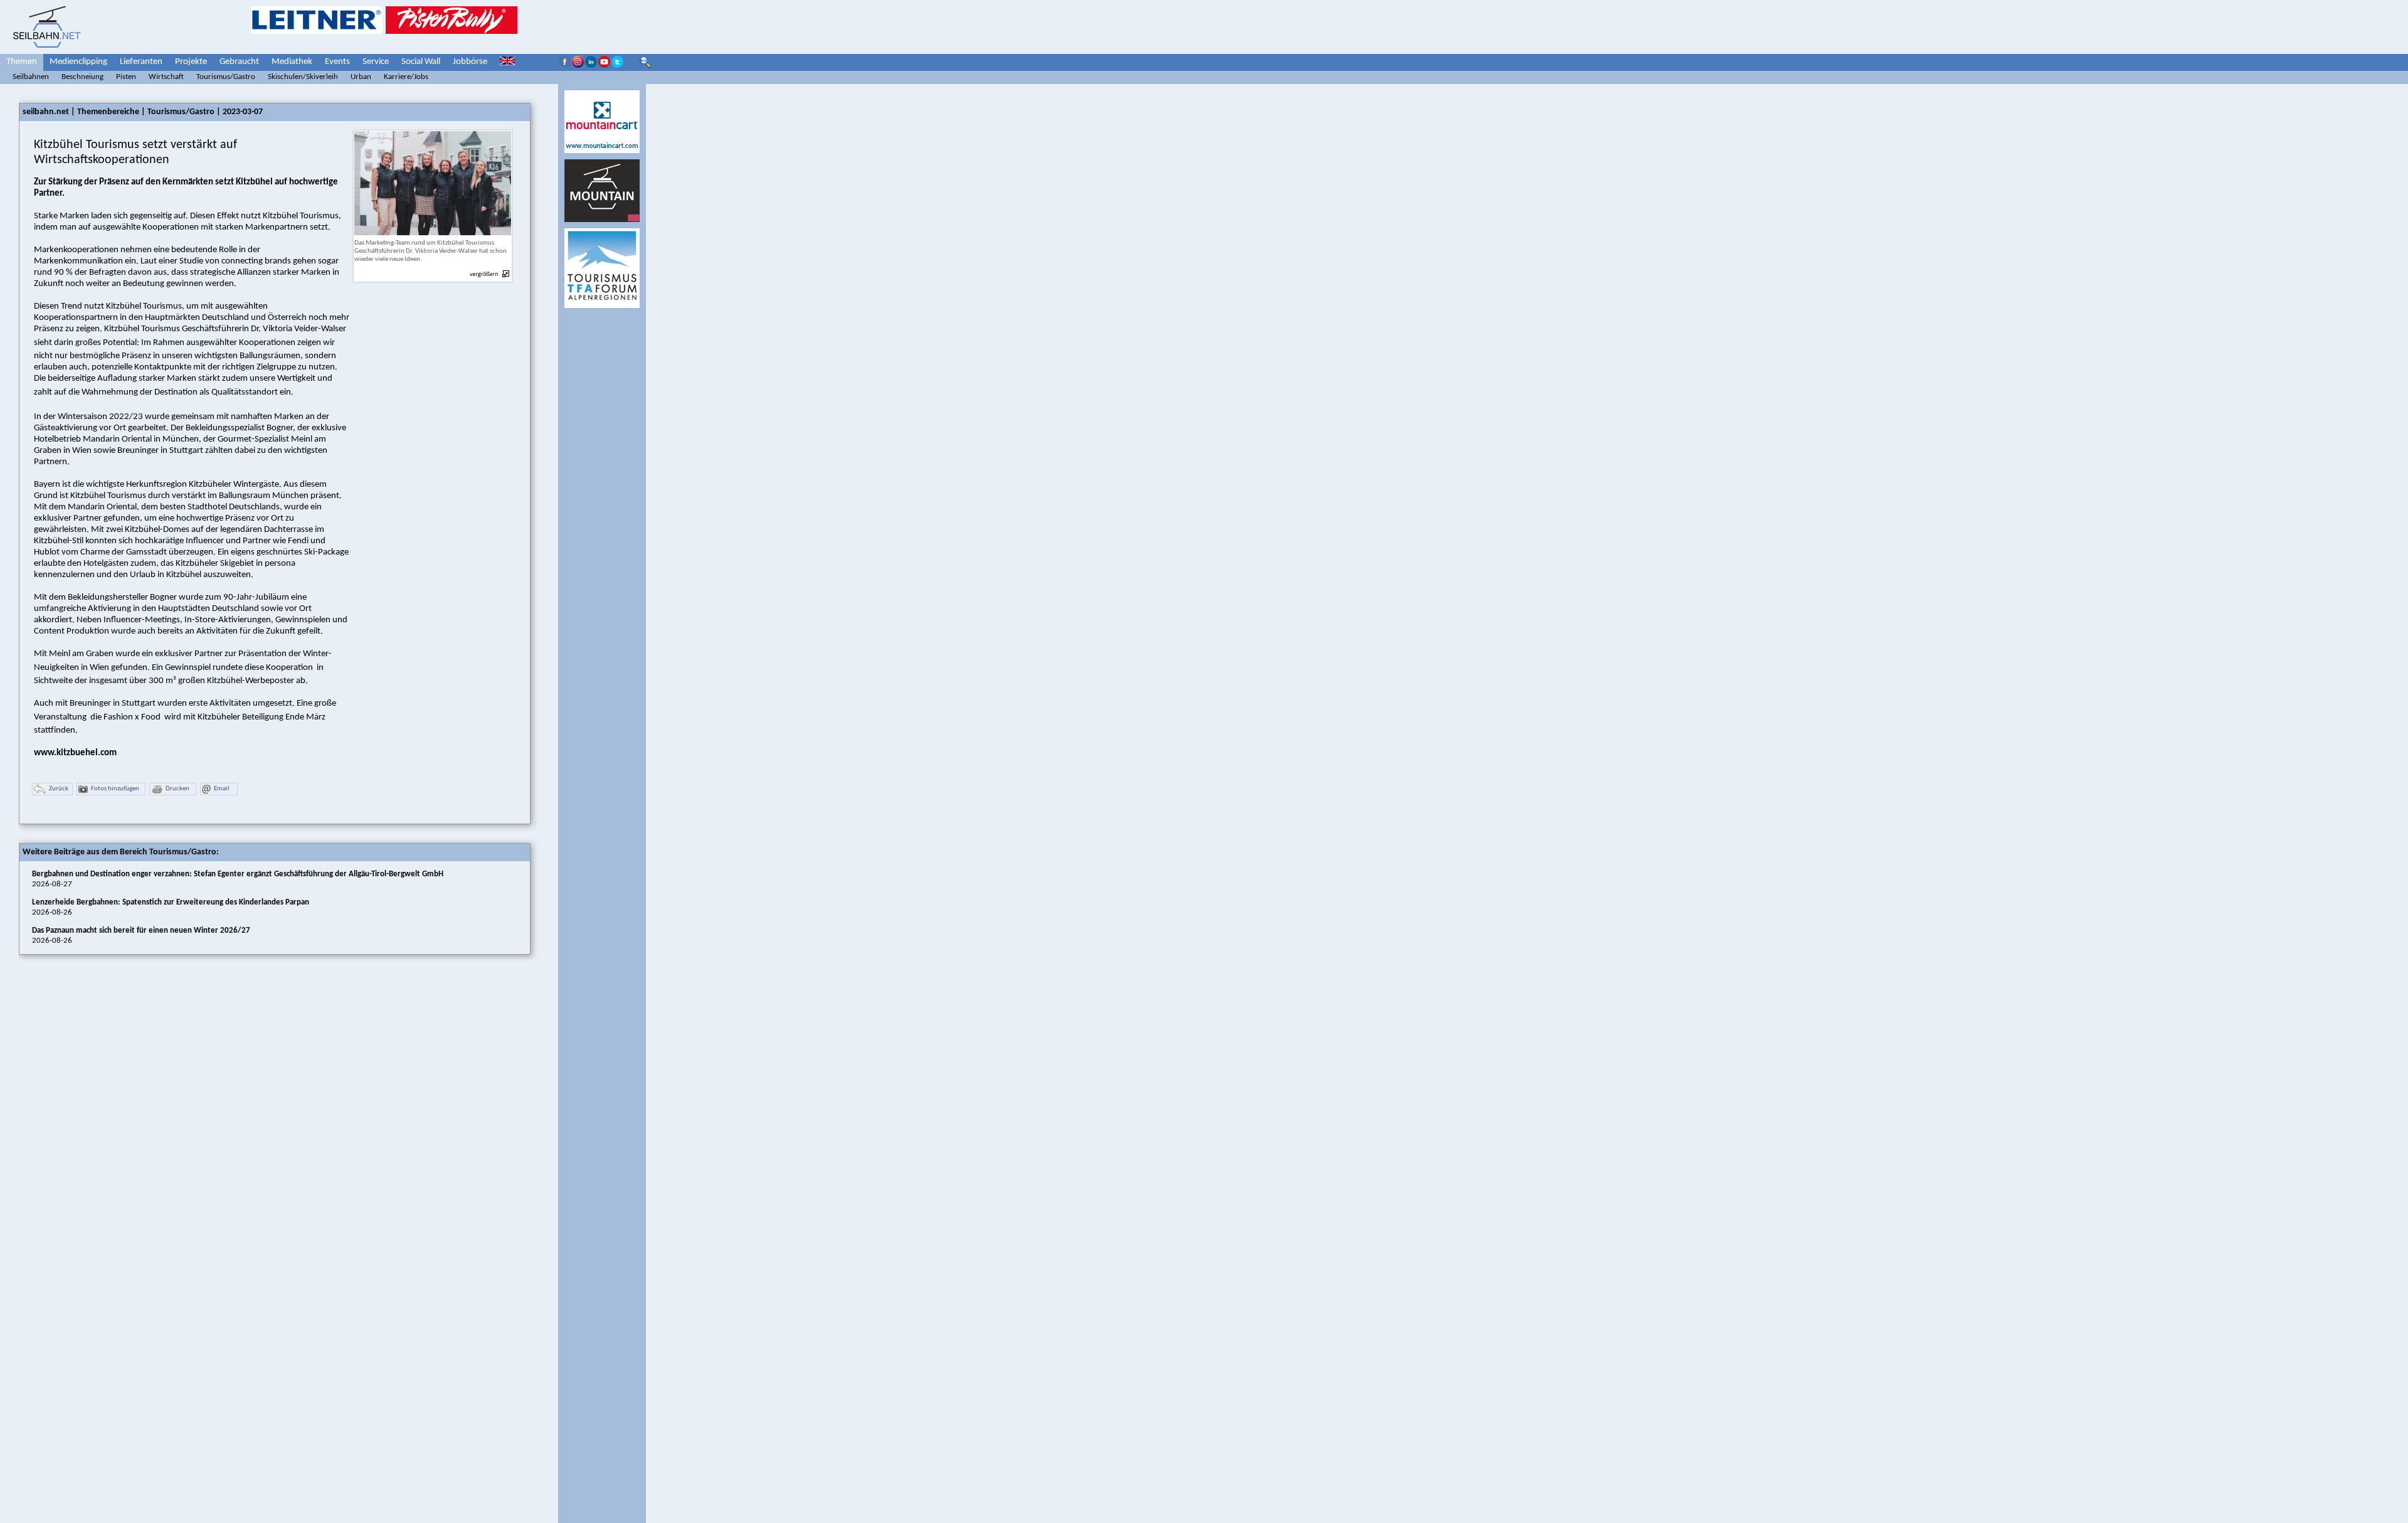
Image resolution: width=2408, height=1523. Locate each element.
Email (222, 789)
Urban (361, 77)
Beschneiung (82, 77)
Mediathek (292, 62)
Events (337, 62)
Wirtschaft (166, 77)
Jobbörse (470, 62)
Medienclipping (78, 62)
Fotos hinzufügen (115, 789)
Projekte (191, 62)
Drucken (177, 789)
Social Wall (421, 62)
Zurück (59, 789)
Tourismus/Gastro (226, 77)
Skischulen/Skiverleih (303, 77)
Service (376, 62)
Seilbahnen (31, 77)
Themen (22, 62)
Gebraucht (239, 62)
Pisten (126, 77)
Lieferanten (141, 62)
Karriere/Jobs (406, 77)
